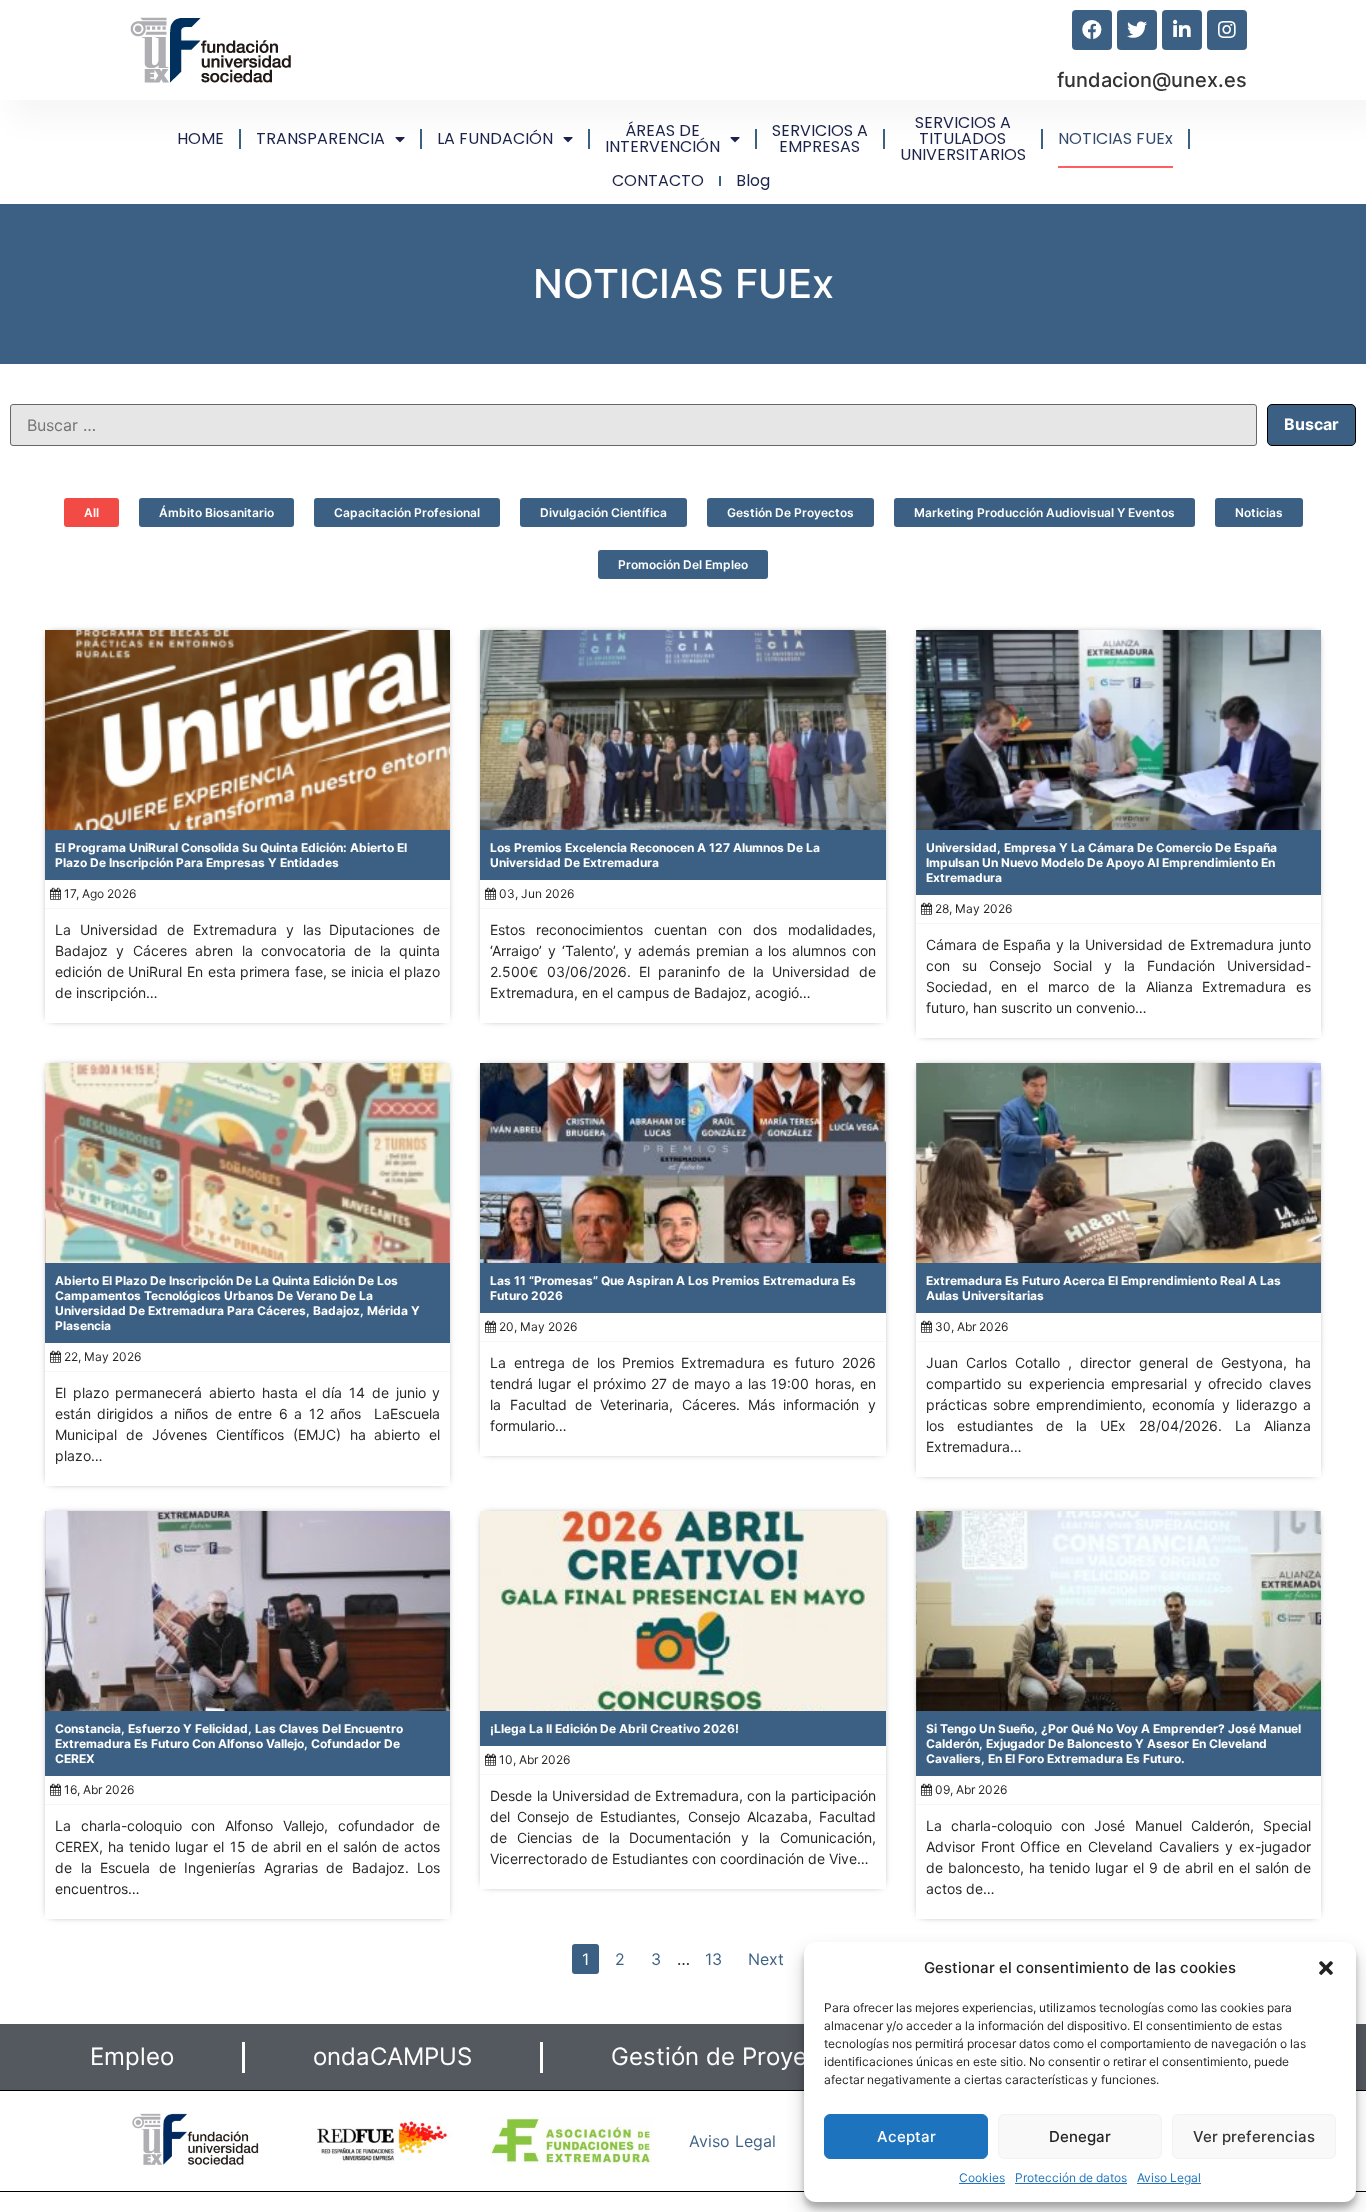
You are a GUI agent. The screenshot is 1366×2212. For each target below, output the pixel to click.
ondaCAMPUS (392, 2056)
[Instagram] (1227, 30)
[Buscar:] (633, 425)
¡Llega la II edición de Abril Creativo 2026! (614, 1728)
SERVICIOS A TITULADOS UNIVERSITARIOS (963, 138)
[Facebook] (1092, 30)
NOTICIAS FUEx (1115, 138)
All (91, 512)
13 (713, 1959)
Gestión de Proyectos (790, 512)
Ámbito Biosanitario (216, 512)
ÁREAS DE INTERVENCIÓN (662, 138)
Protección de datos (1071, 2177)
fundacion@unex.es (1152, 80)
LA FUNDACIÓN (495, 138)
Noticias (1259, 512)
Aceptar (906, 2136)
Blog (753, 180)
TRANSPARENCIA (320, 138)
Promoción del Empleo (683, 564)
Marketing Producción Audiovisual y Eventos (1044, 512)
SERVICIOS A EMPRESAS (820, 138)
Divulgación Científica (603, 512)
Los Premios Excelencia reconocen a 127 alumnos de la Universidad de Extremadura (655, 855)
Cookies (982, 2177)
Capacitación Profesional (407, 512)
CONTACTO (658, 180)
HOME (200, 138)
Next (766, 1959)
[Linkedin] (1182, 30)
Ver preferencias (1254, 2136)
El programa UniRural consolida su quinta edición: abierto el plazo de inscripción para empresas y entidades (231, 855)
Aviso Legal (1169, 2177)
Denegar (1080, 2136)
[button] (1326, 1968)
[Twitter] (1137, 30)
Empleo (132, 2056)
